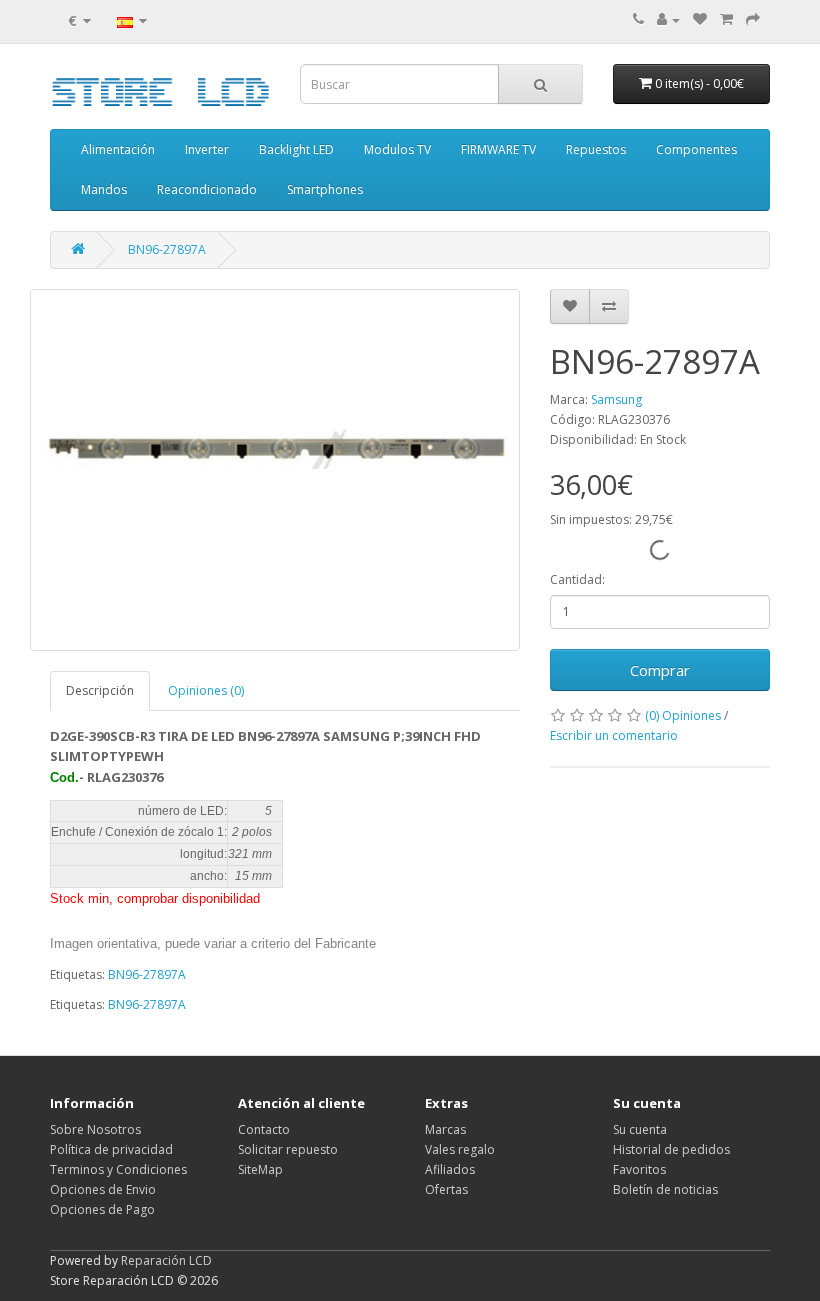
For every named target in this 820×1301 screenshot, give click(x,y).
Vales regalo (460, 1149)
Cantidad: (577, 579)
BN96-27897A (167, 249)
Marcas (445, 1129)
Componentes (696, 149)
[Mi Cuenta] (668, 19)
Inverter (207, 149)
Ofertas (446, 1189)
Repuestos (596, 149)
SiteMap (260, 1169)
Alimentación (118, 149)
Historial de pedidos (671, 1149)
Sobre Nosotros (95, 1129)
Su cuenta (640, 1129)
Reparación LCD (166, 1260)
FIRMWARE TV (498, 149)
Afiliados (450, 1169)
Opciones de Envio (103, 1189)
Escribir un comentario (614, 735)
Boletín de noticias (665, 1189)
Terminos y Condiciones (118, 1169)
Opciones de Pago (102, 1209)
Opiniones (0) (206, 690)
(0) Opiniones (683, 715)
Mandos (104, 189)
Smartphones (325, 189)
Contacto (264, 1129)
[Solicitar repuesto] (700, 19)
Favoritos (639, 1169)
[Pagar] (753, 19)
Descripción (100, 690)
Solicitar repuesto (288, 1149)
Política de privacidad (111, 1149)
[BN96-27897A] (275, 470)
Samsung (616, 399)
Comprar (660, 670)
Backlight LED (296, 149)
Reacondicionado (207, 189)
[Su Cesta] (726, 19)
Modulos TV (397, 149)
